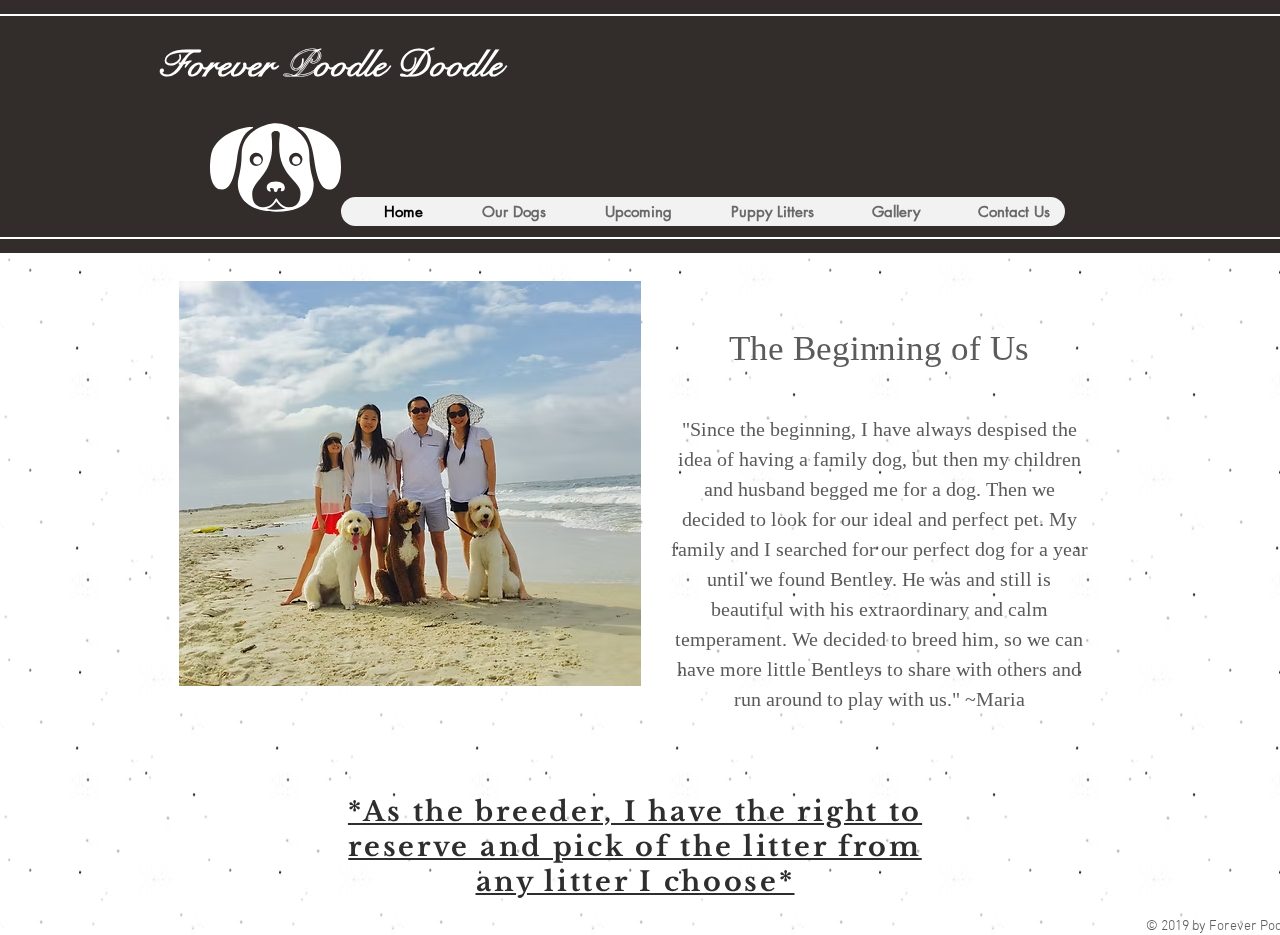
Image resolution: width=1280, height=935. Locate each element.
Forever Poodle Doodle (330, 65)
